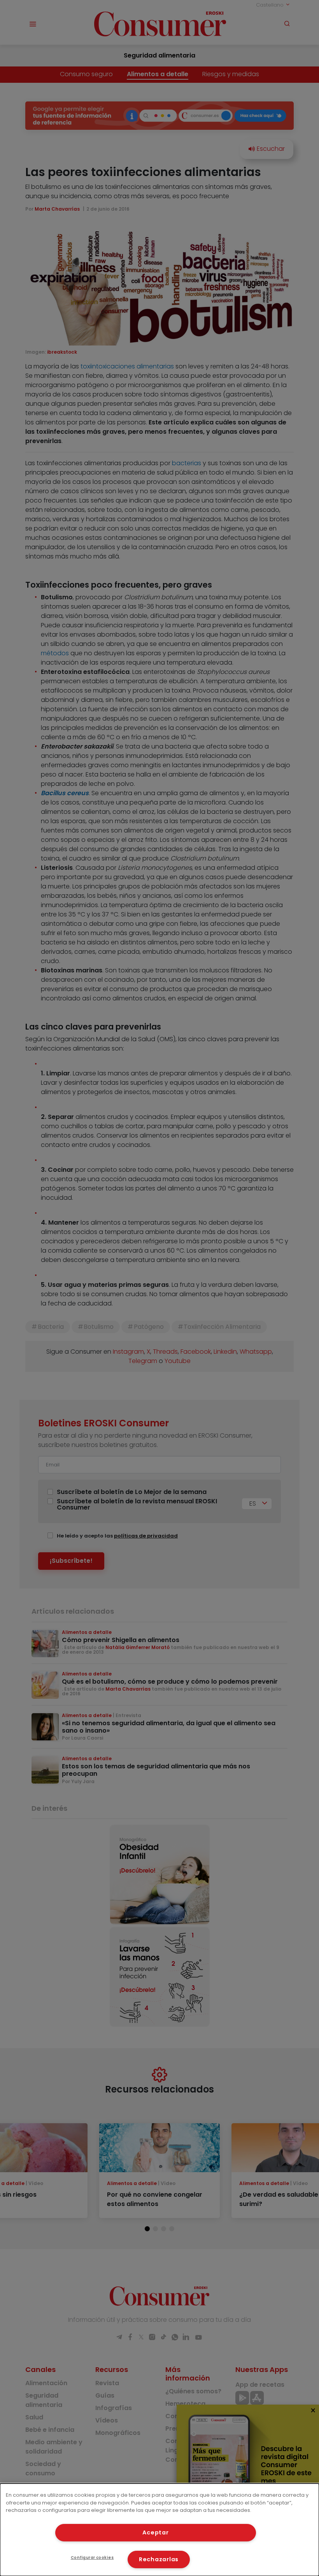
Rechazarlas (159, 2559)
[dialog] (159, 2530)
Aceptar (155, 2532)
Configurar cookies (92, 2558)
